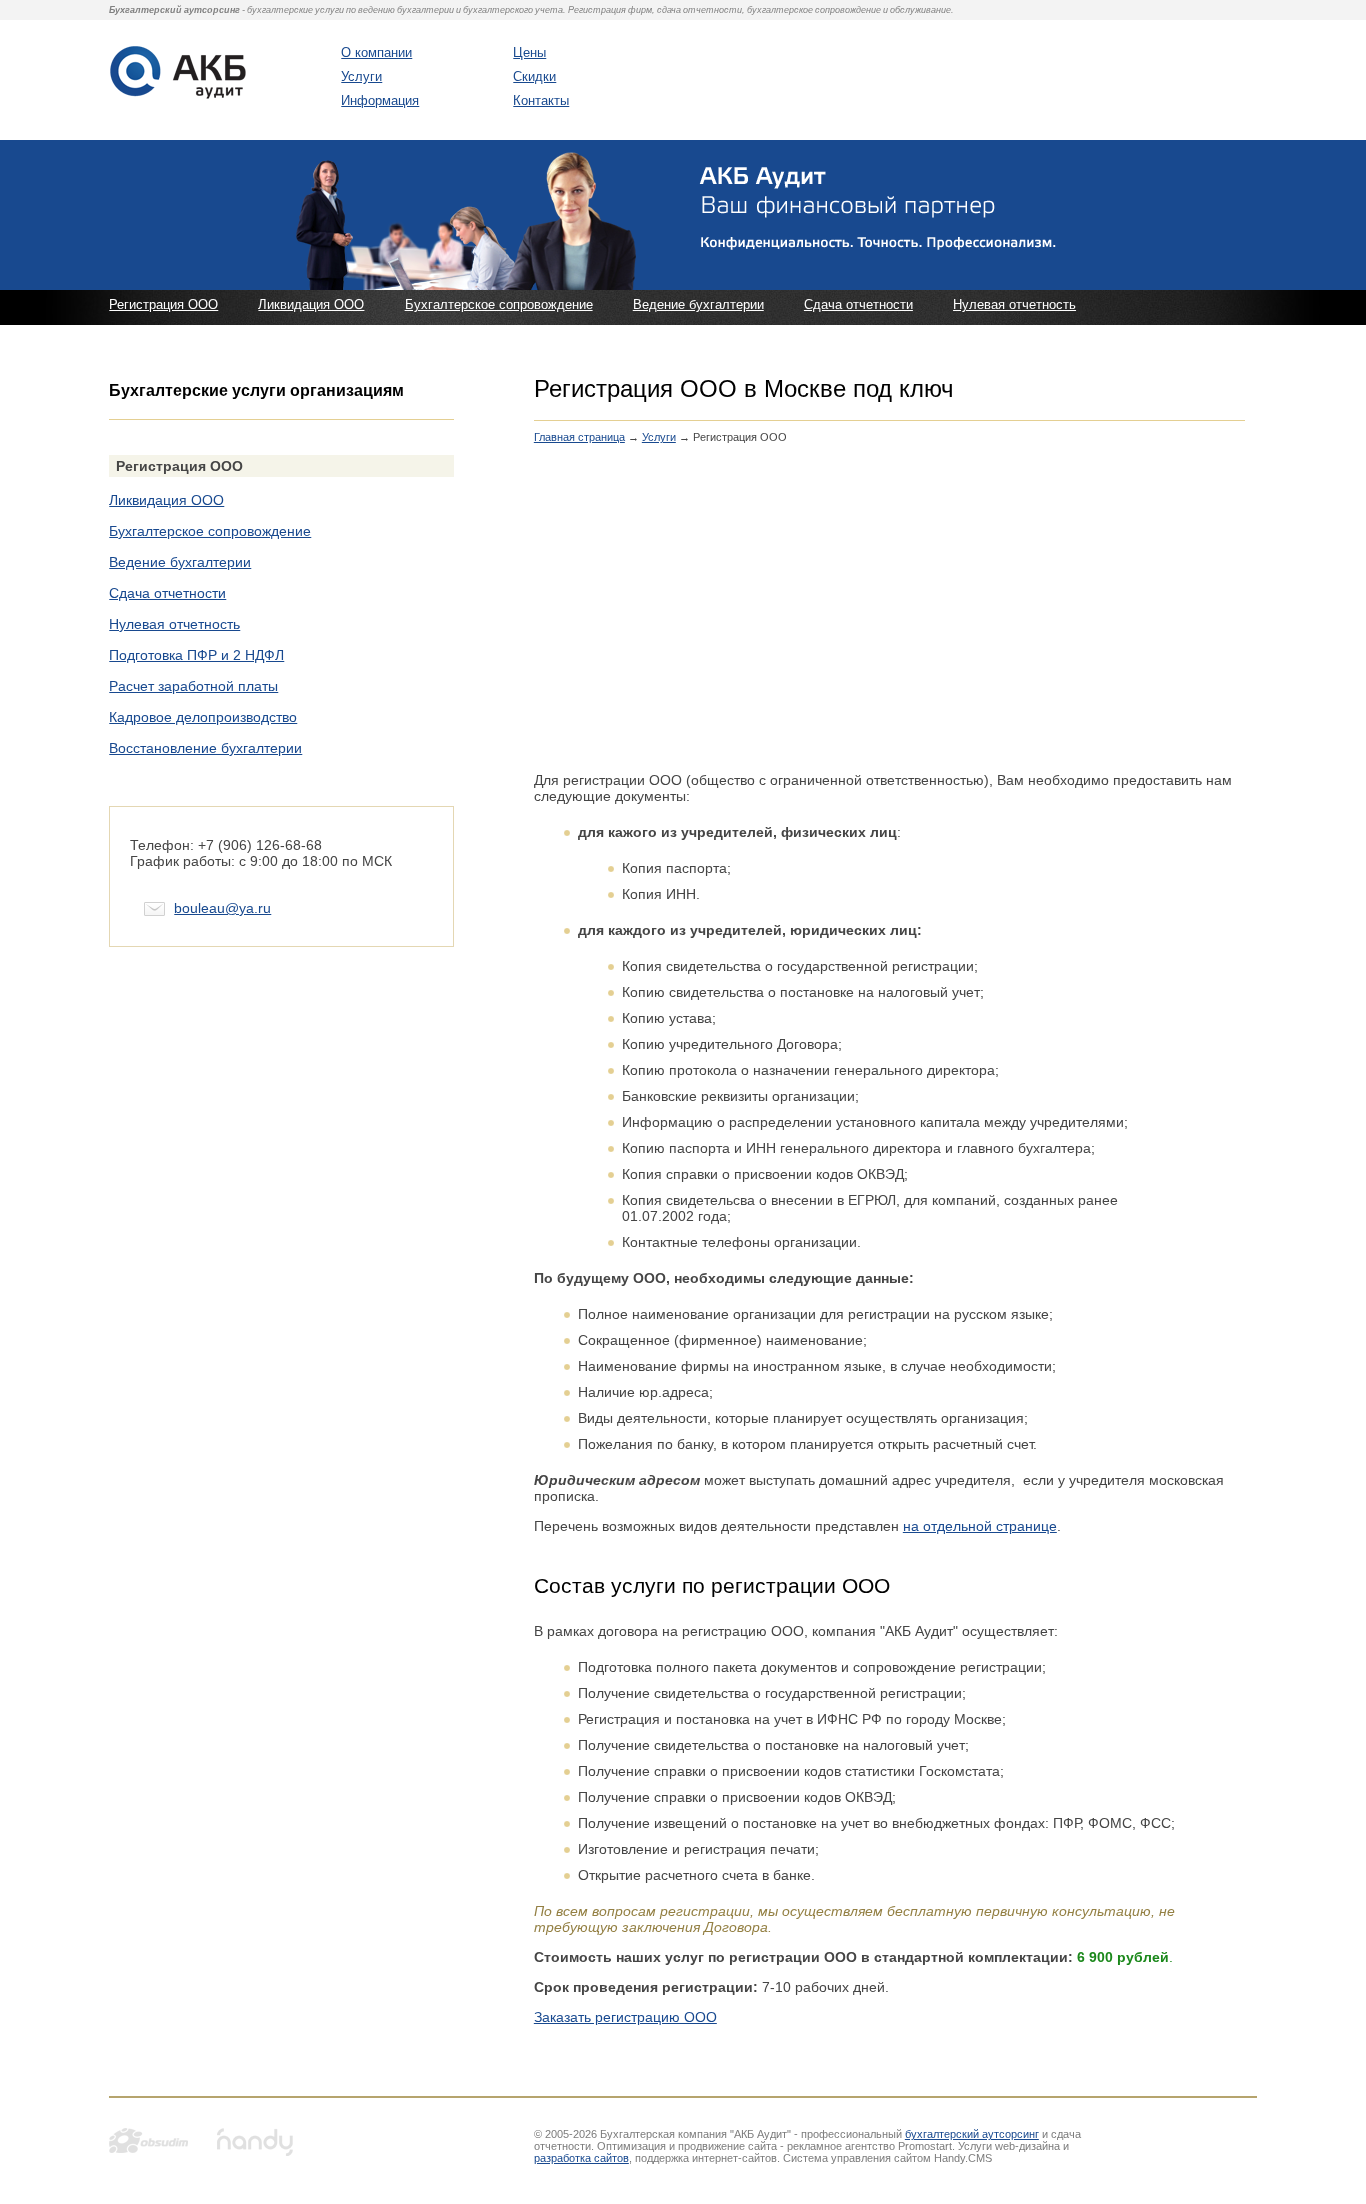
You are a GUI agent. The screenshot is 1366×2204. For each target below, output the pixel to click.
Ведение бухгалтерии (698, 304)
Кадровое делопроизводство (203, 717)
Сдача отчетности (858, 304)
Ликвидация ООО (311, 304)
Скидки (534, 76)
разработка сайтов (581, 2158)
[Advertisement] (889, 618)
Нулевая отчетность (1014, 304)
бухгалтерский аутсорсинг (972, 2134)
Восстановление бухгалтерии (205, 748)
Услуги (361, 76)
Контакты (541, 100)
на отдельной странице (980, 1526)
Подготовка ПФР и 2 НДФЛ (196, 655)
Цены (529, 52)
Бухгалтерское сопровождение (499, 304)
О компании (376, 52)
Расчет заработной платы (193, 686)
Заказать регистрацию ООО (625, 2017)
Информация (380, 100)
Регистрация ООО (163, 304)
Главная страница (579, 437)
